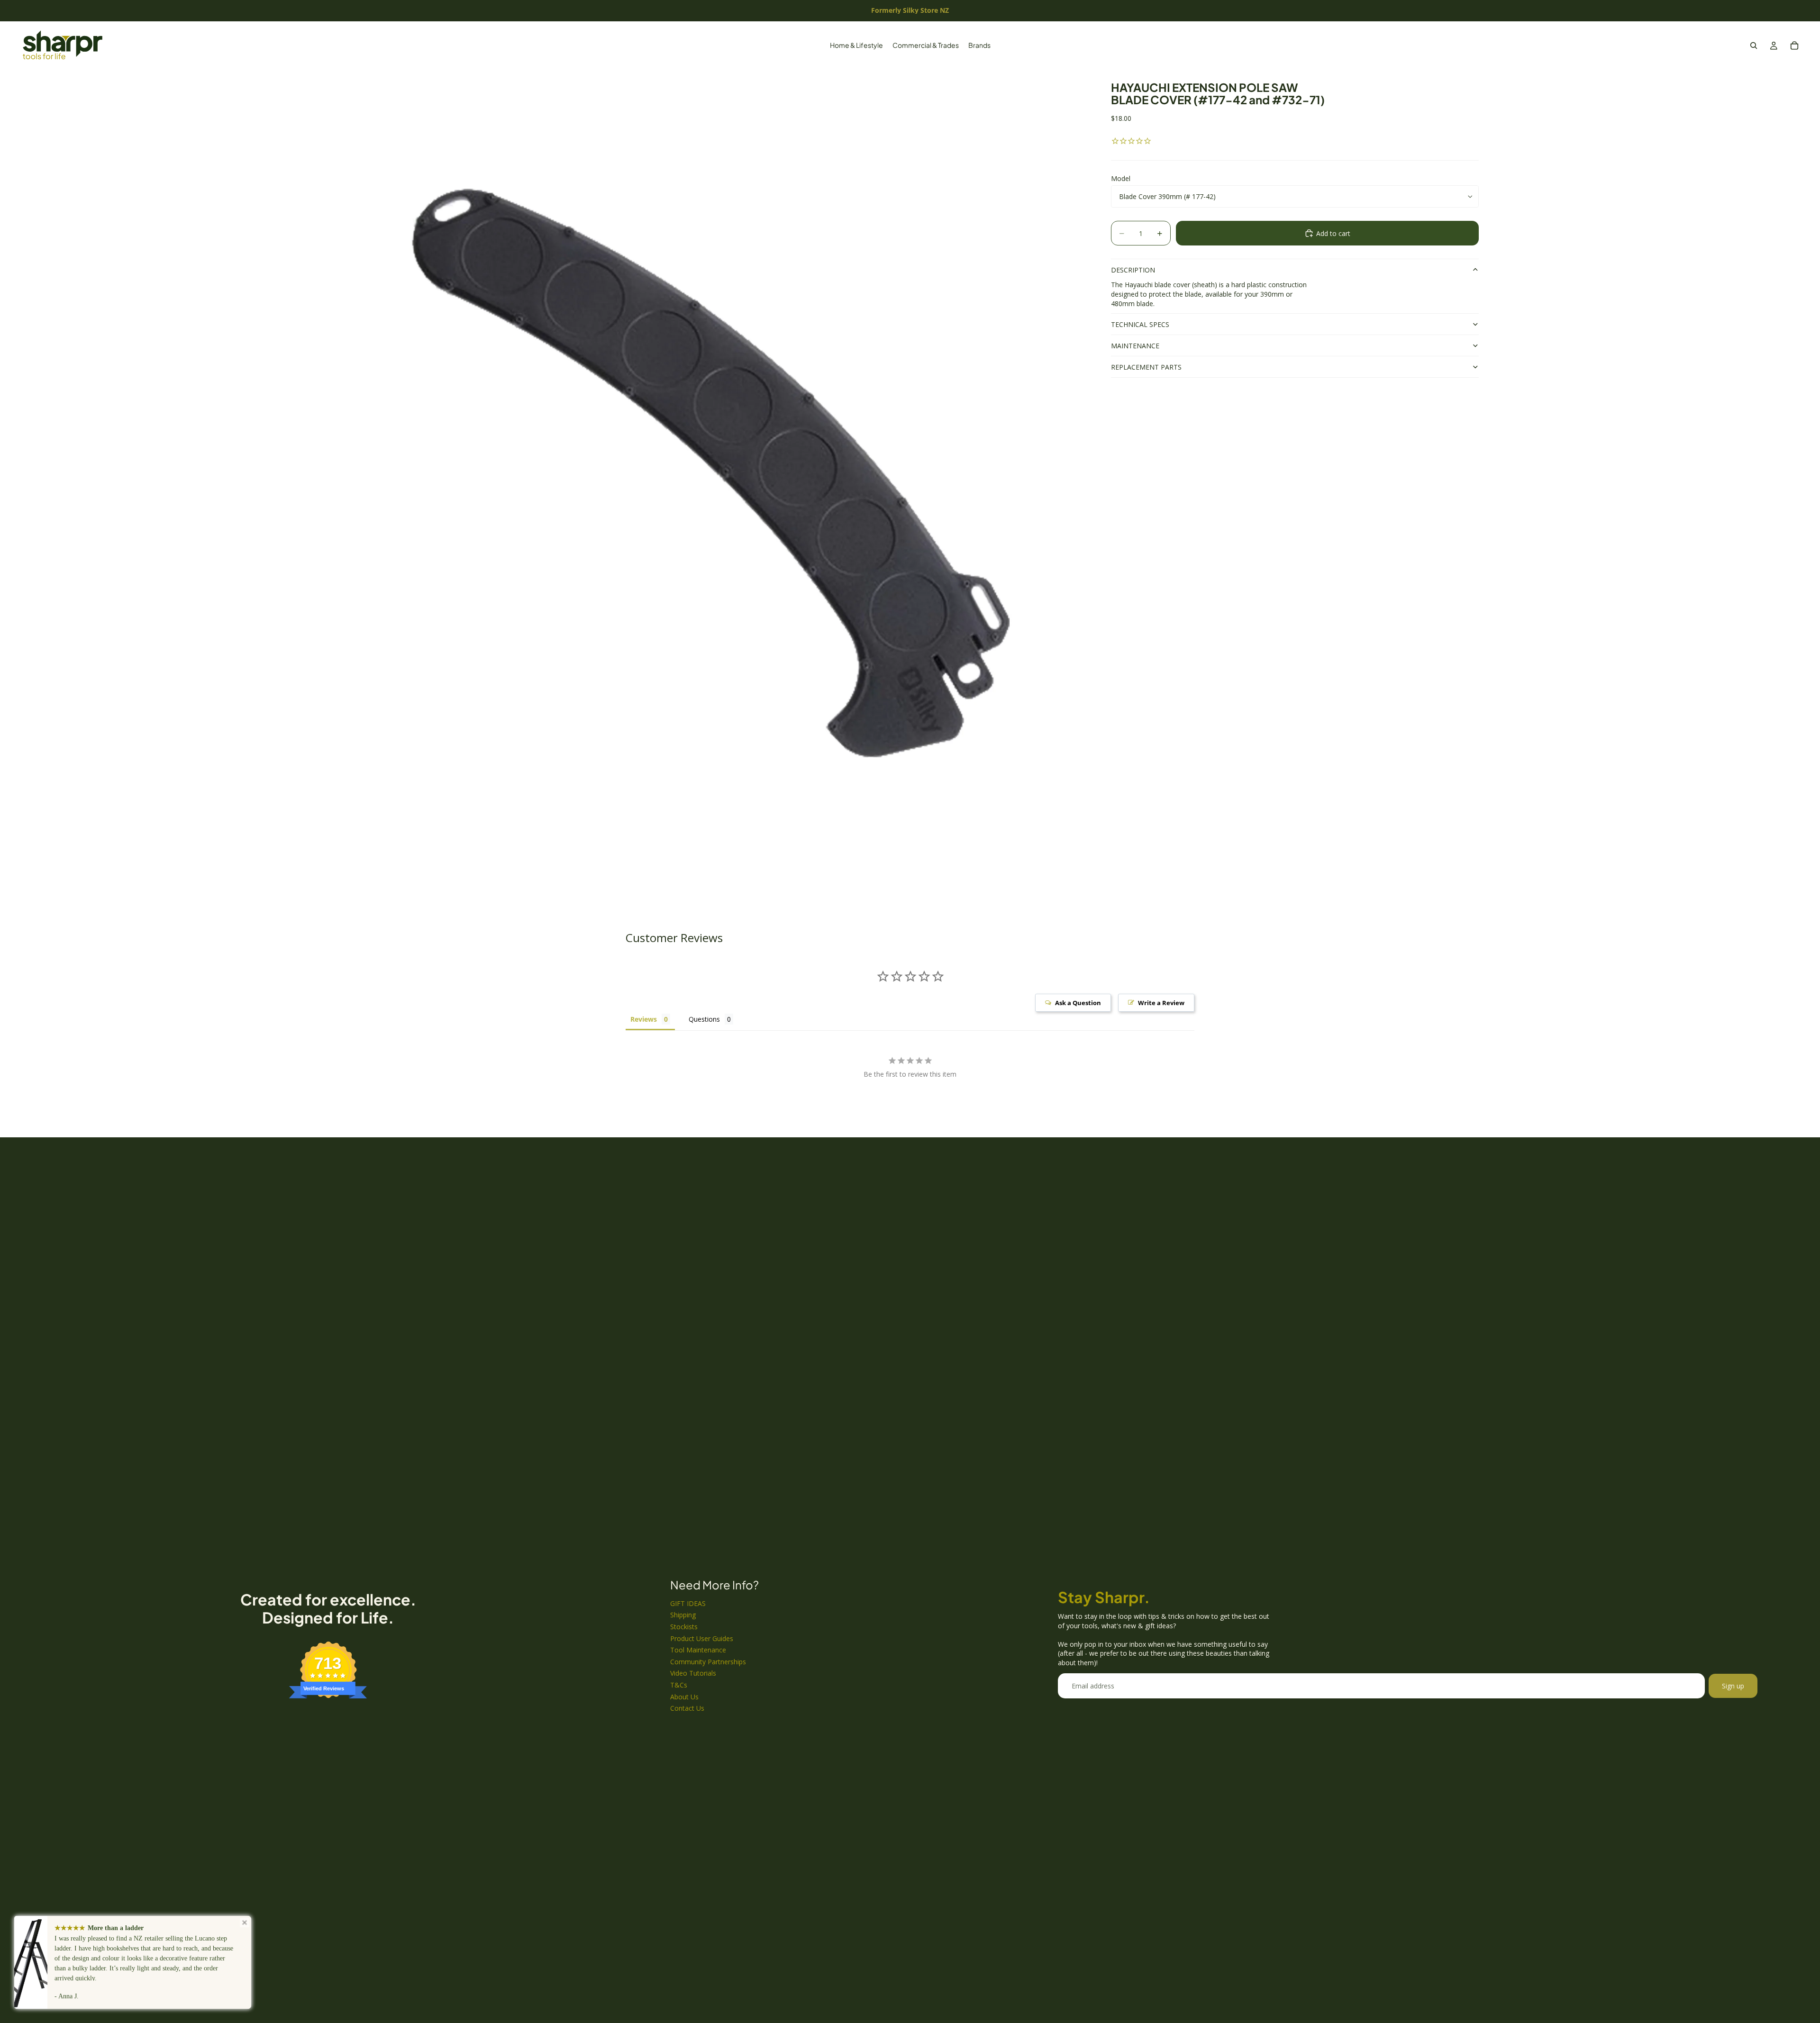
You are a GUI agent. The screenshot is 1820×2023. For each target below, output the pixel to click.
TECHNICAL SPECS (1140, 324)
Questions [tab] (704, 1019)
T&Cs (679, 1685)
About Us (684, 1697)
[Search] (1754, 45)
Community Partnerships (708, 1662)
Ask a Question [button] (1078, 1003)
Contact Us (687, 1708)
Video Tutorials (693, 1673)
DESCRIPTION (1133, 270)
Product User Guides (702, 1638)
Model (1121, 178)
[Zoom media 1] (715, 478)
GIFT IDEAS (688, 1603)
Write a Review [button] (1161, 1003)
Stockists (684, 1627)
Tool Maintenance (698, 1650)
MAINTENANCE (1135, 346)
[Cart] (1794, 45)
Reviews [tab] (644, 1019)
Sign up (1733, 1686)
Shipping (683, 1615)
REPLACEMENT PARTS (1146, 367)
